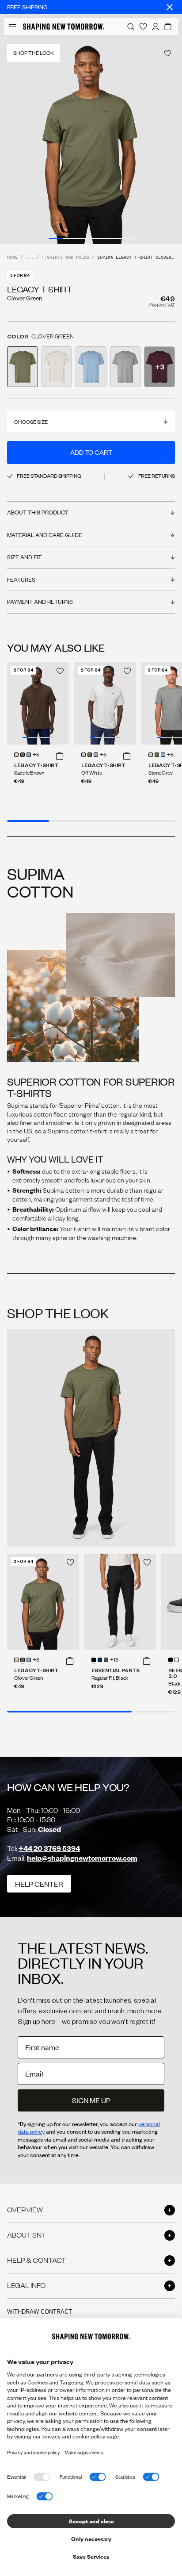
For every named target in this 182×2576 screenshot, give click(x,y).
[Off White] (16, 755)
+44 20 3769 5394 (49, 1848)
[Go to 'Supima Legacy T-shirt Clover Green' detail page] (23, 367)
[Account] (155, 27)
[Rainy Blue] (29, 755)
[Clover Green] (23, 755)
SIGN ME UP (91, 2100)
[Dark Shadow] (106, 1660)
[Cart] (168, 27)
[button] (60, 756)
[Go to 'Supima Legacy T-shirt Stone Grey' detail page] (125, 367)
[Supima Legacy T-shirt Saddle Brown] (38, 704)
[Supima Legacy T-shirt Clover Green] (43, 1602)
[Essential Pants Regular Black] (120, 1602)
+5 (36, 755)
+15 (114, 1660)
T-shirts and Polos (65, 258)
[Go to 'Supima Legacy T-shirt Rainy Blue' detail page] (91, 367)
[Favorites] (143, 27)
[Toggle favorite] (168, 53)
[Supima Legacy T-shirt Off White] (105, 704)
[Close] (170, 7)
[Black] (94, 1660)
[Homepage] (64, 27)
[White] (177, 1660)
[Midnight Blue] (100, 1660)
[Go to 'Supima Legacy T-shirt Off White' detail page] (57, 367)
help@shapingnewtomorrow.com (82, 1858)
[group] (91, 140)
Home (12, 258)
